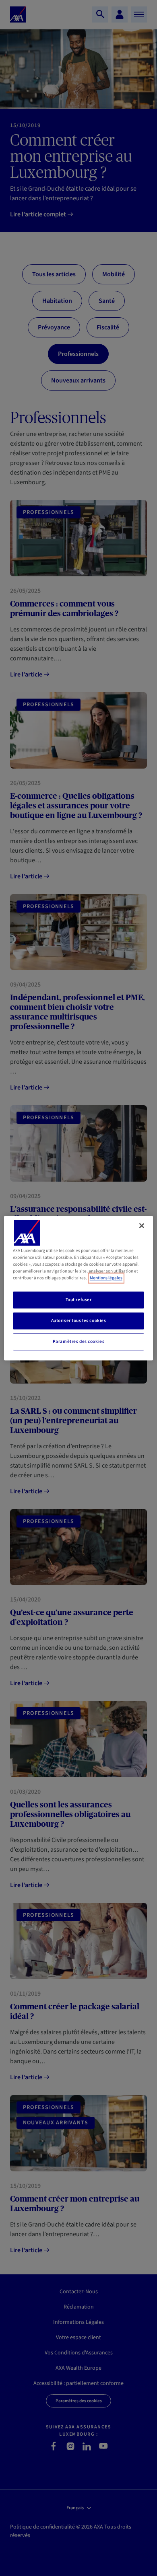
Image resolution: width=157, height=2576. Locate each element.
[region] (79, 1288)
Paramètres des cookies (79, 1341)
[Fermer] (142, 1225)
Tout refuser (79, 1300)
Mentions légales (106, 1278)
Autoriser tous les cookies (79, 1321)
